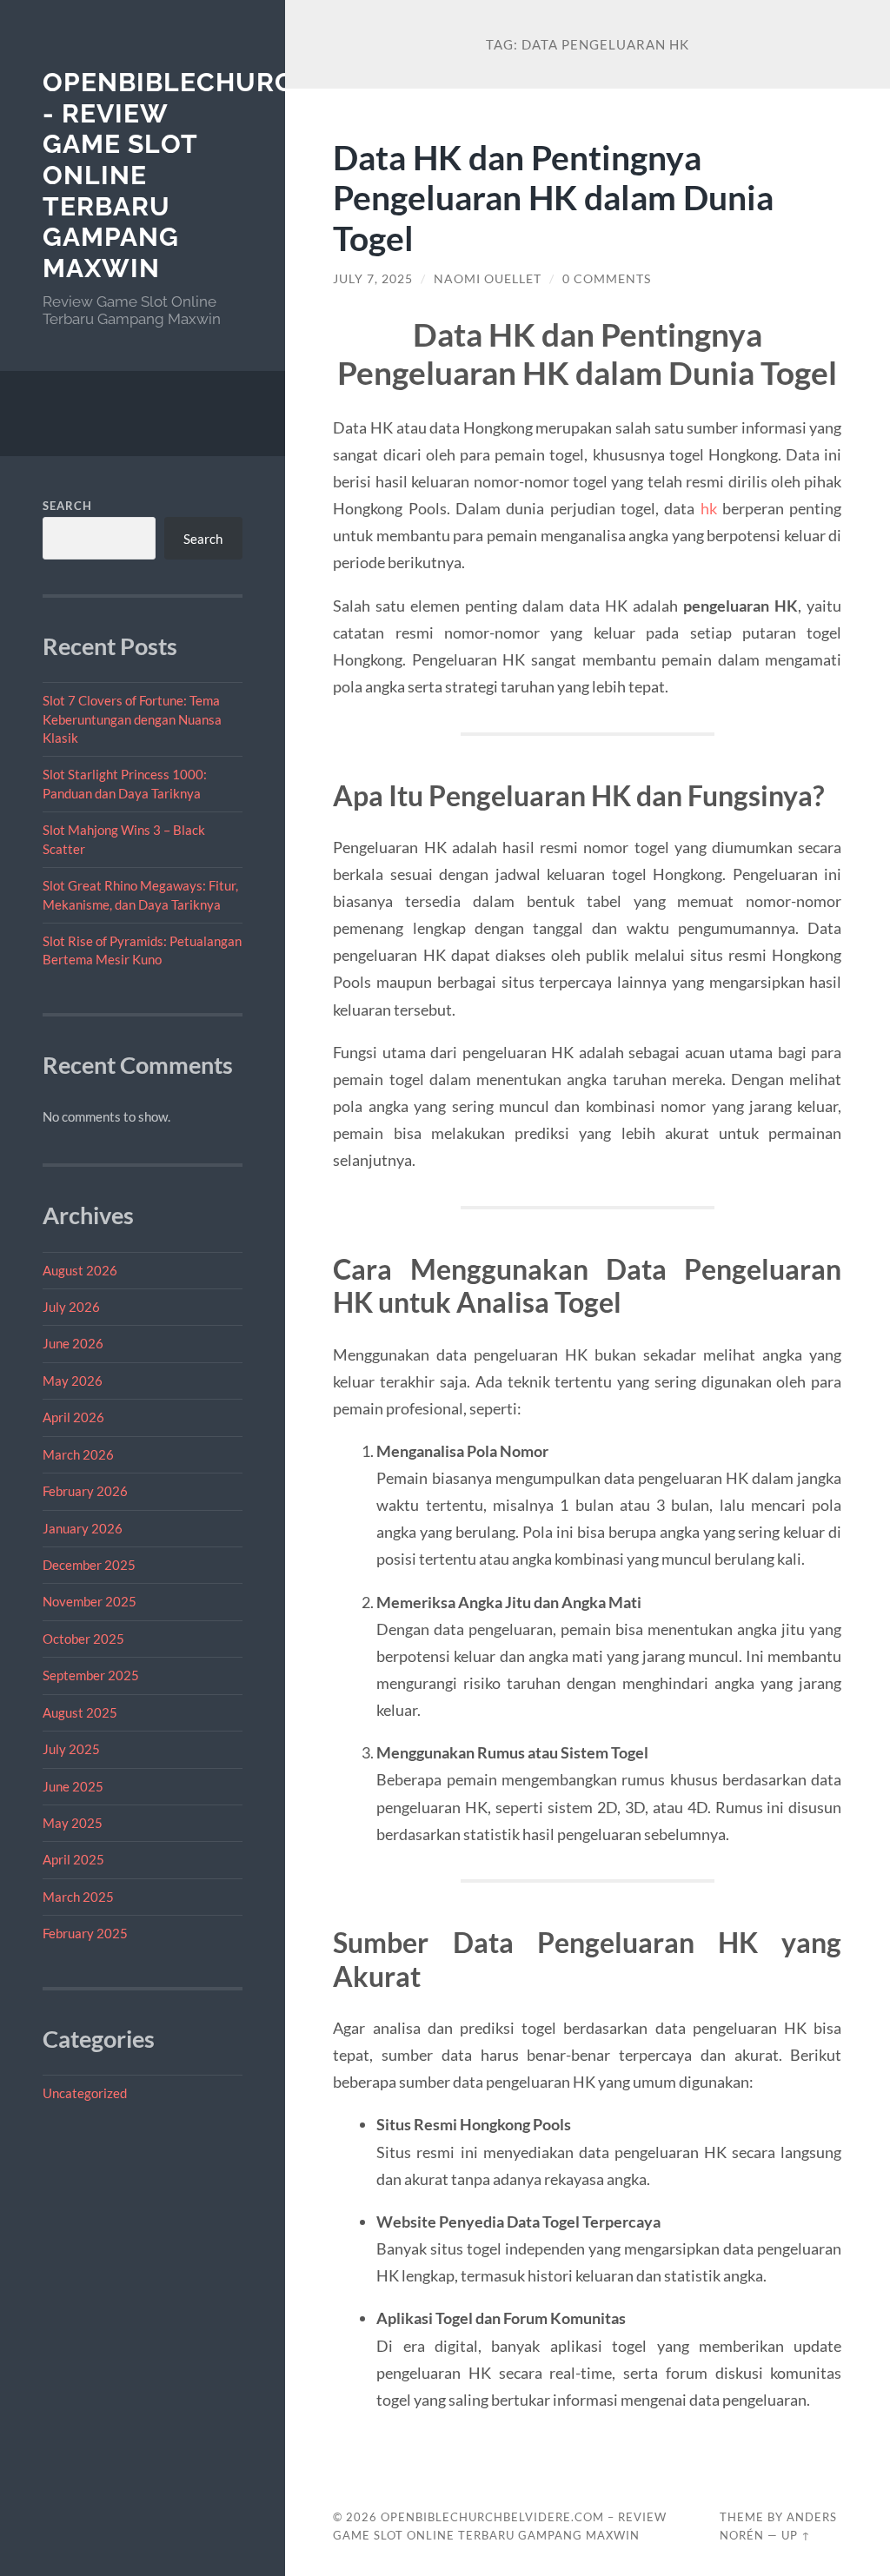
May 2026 (73, 1381)
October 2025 (83, 1639)
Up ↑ (796, 2535)
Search (67, 506)
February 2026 (85, 1491)
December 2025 (89, 1565)
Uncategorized (85, 2093)
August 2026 (80, 1270)
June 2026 (73, 1343)
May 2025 (73, 1823)
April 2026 (73, 1417)
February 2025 (85, 1933)
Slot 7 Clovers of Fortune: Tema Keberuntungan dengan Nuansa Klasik (132, 719)
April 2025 (73, 1859)
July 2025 (71, 1749)
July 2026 (71, 1307)
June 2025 (73, 1786)
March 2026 (78, 1454)
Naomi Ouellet (488, 279)
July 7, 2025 (373, 279)
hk (709, 508)
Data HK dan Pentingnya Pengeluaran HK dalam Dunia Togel (553, 198)
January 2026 (83, 1528)
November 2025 (90, 1601)
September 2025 (91, 1675)
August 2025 (80, 1712)
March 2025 (78, 1897)
